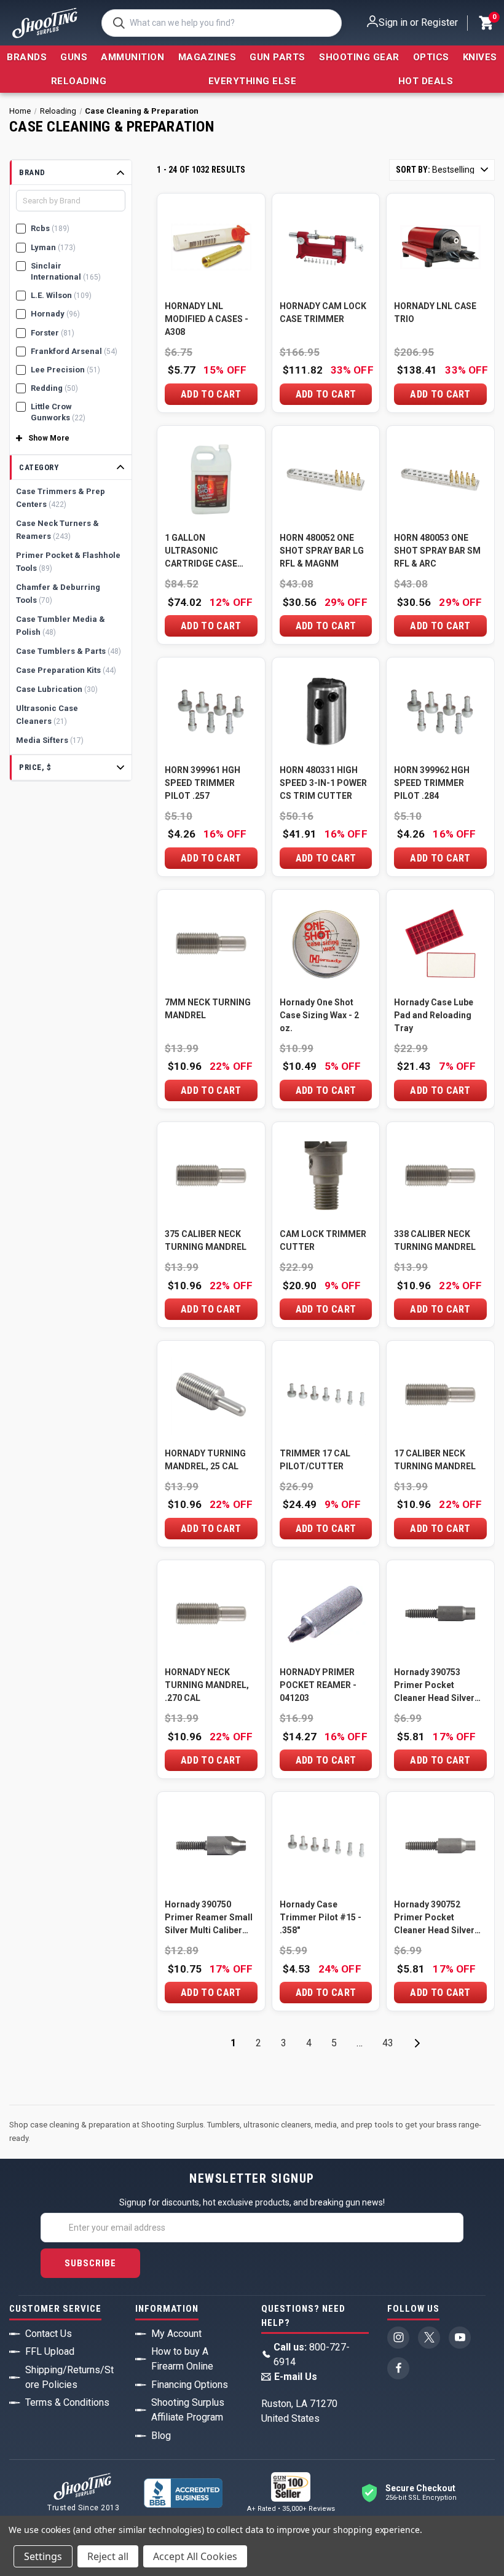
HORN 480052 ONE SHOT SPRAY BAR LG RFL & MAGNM (322, 551)
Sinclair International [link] (66, 271)
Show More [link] (49, 438)
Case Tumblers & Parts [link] (69, 651)
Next (417, 2043)
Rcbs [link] (50, 228)
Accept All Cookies (195, 2556)
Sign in (393, 22)
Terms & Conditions (67, 2402)
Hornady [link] (55, 314)
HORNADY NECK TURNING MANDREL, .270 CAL (207, 1685)
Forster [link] (53, 333)
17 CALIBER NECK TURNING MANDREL (435, 1460)
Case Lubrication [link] (57, 689)
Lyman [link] (53, 247)
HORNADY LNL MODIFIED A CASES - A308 (207, 319)
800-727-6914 (312, 2354)
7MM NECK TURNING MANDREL (208, 1009)
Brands (27, 57)
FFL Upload (50, 2351)
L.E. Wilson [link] (61, 295)
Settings (43, 2556)
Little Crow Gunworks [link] (58, 412)
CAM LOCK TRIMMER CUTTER (323, 1240)
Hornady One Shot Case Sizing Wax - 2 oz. (319, 1015)
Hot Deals (426, 81)
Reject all (108, 2556)
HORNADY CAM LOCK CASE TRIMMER (323, 312)
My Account (176, 2334)
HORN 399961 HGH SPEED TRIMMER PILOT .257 (203, 783)
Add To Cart (211, 394)
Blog (161, 2436)
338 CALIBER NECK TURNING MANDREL (435, 1240)
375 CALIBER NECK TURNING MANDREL (206, 1240)
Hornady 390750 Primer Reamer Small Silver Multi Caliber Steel (209, 1918)
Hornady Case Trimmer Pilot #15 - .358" (321, 1917)
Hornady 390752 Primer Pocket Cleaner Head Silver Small (434, 1918)
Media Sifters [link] (50, 740)
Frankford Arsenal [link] (74, 351)
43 (388, 2043)
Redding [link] (54, 388)
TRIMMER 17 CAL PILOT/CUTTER (315, 1460)
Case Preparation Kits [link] (66, 670)
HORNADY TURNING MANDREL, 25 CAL (205, 1460)
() (494, 18)
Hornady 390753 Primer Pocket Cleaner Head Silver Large (434, 1686)
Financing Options (190, 2385)
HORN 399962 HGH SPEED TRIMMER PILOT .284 (432, 783)
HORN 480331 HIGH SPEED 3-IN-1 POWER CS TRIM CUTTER (323, 783)
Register (439, 22)
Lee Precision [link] (65, 370)
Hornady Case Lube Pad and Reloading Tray (434, 1015)
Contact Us (49, 2334)
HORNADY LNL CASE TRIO (435, 312)
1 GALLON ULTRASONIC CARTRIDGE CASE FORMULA (201, 552)
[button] (71, 173)
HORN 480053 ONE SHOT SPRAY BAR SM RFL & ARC (437, 551)
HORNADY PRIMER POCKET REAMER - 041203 (318, 1685)
